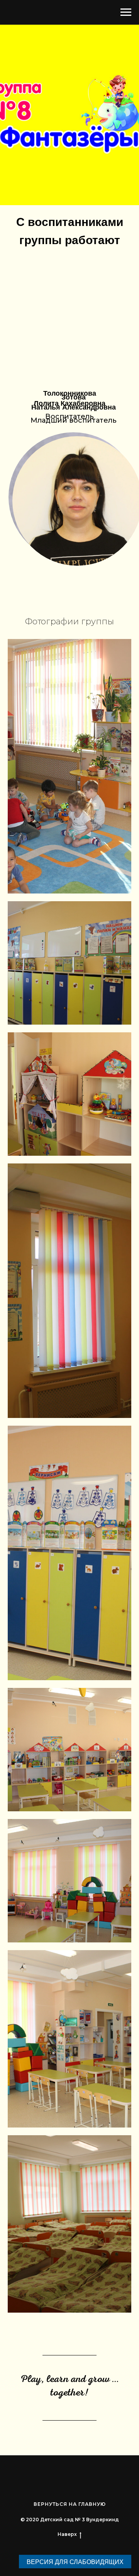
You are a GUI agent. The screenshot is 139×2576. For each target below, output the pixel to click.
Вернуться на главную (70, 2504)
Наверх (67, 2534)
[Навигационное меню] (126, 12)
